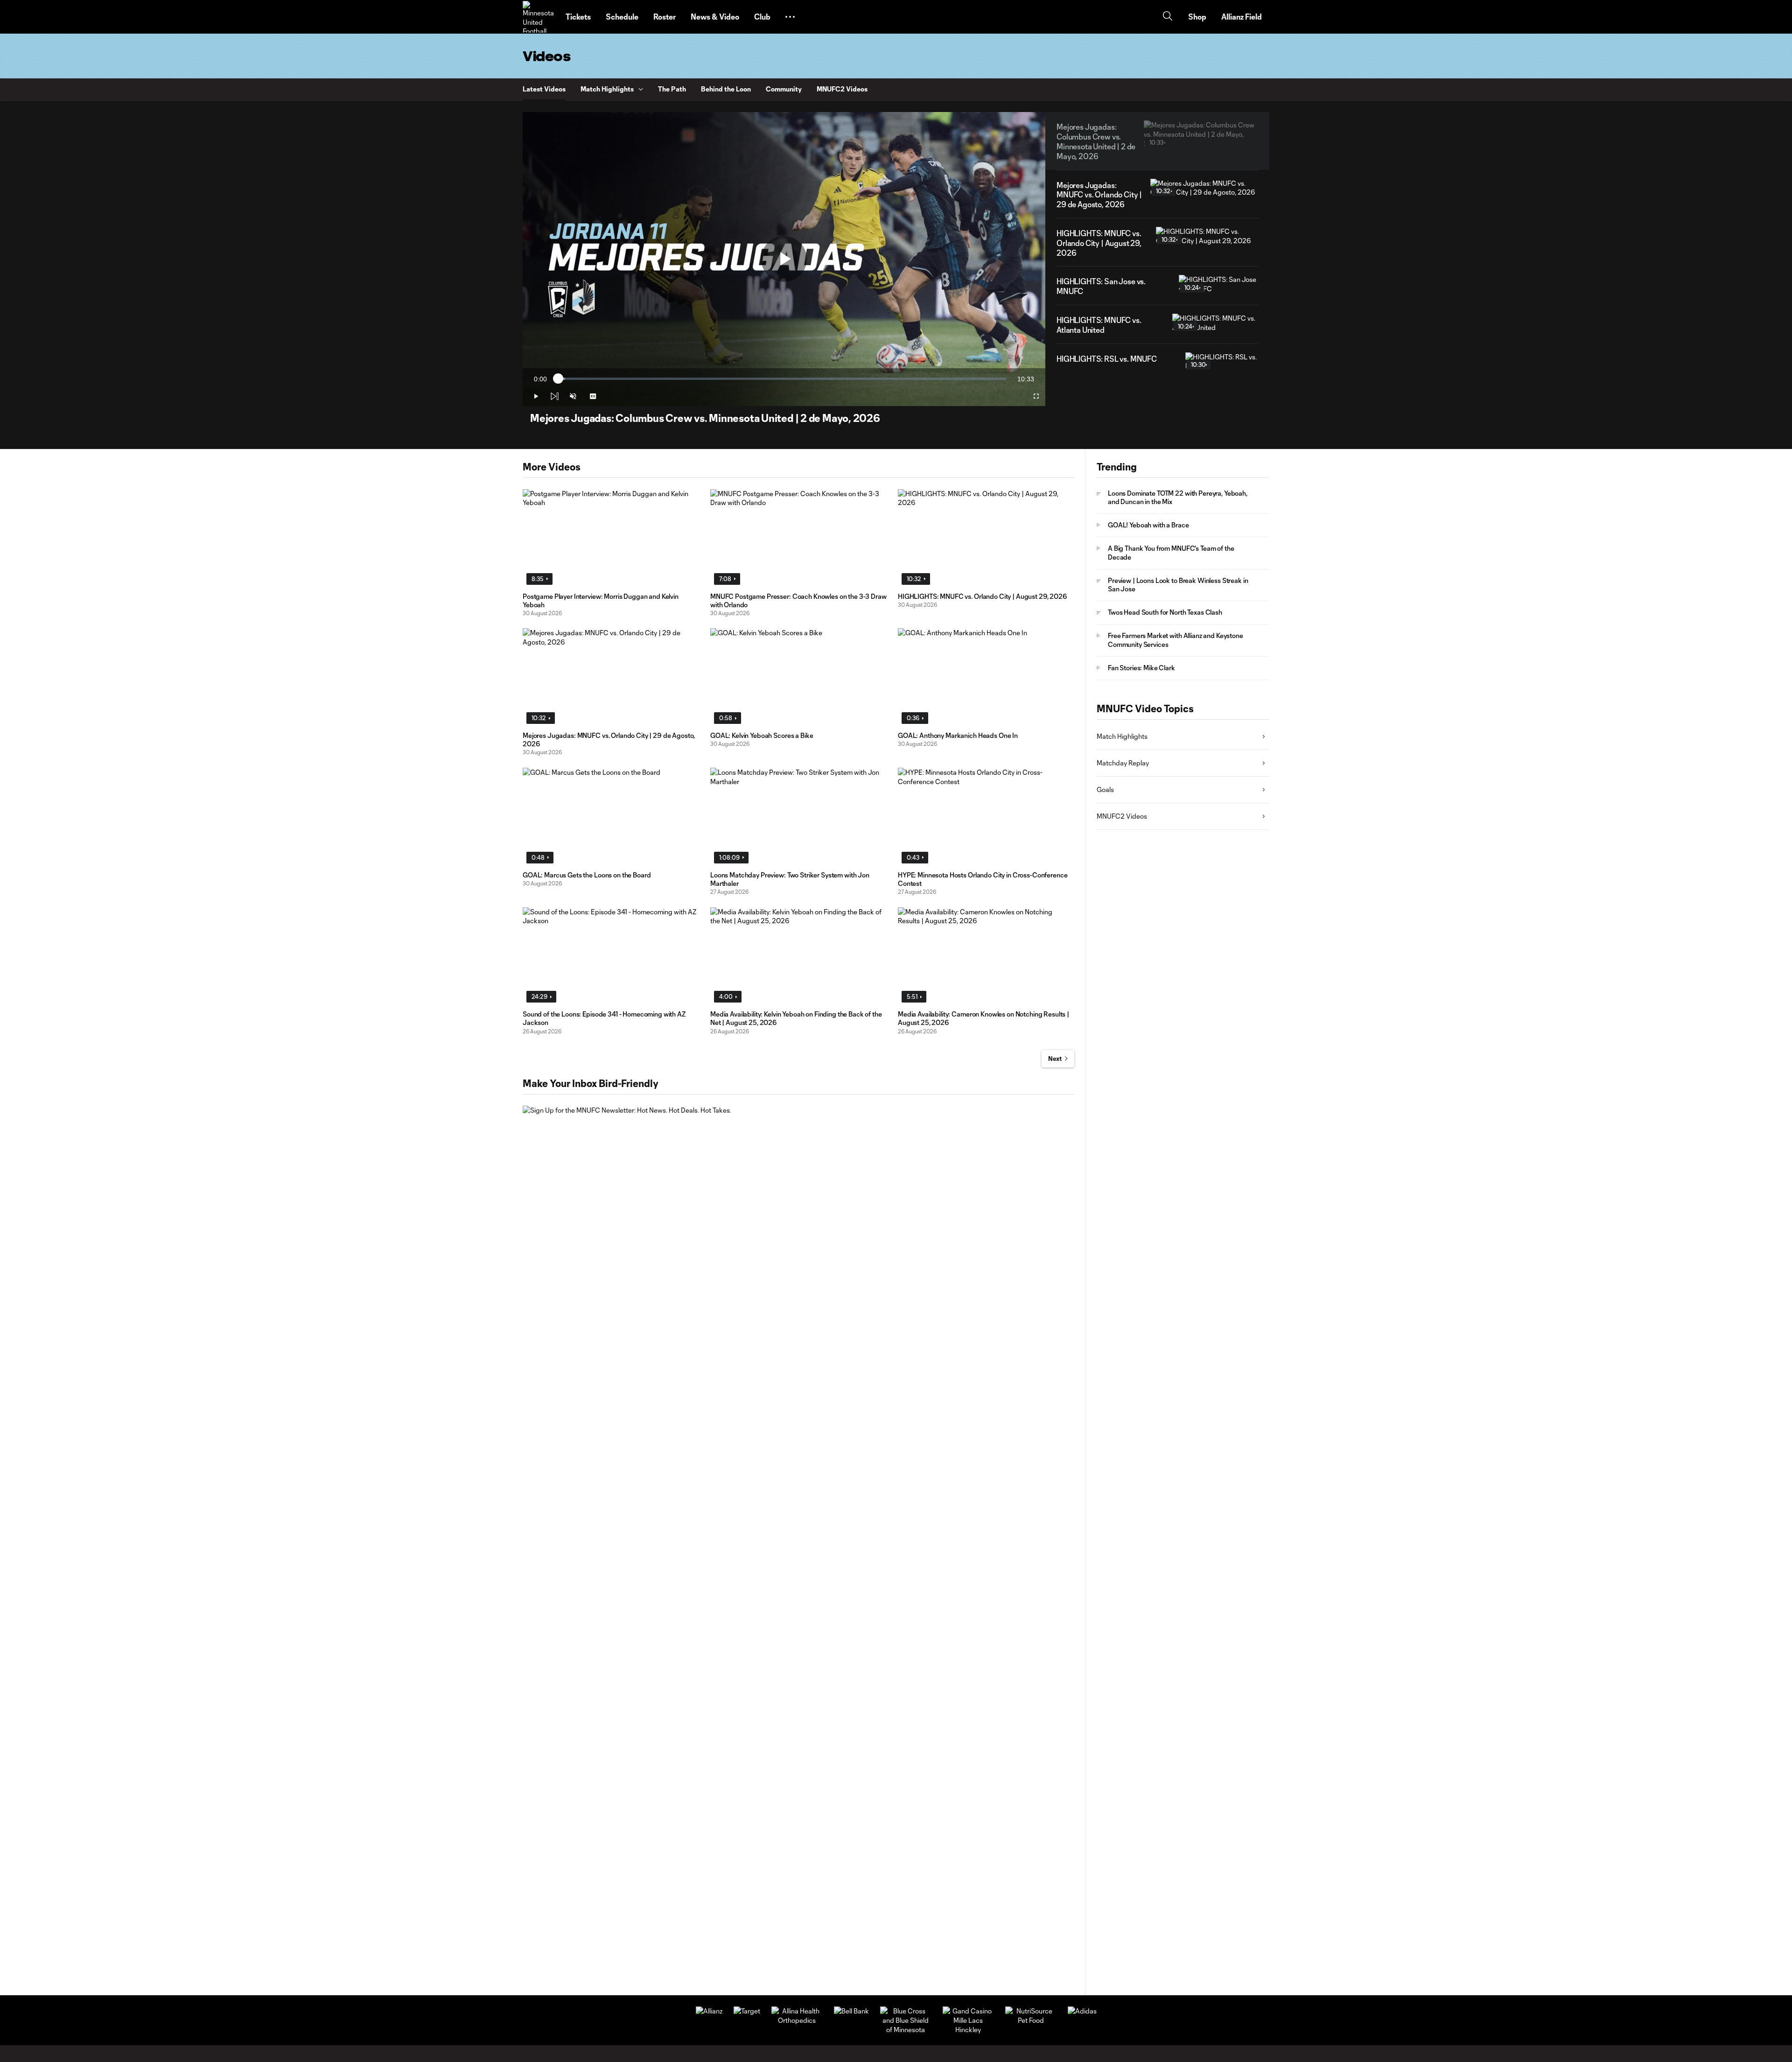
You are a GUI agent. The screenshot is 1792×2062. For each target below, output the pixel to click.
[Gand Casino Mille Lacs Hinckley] (968, 2030)
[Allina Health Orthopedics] (797, 2020)
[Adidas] (1082, 2011)
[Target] (747, 2011)
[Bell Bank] (851, 2011)
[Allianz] (709, 2011)
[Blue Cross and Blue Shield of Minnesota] (906, 2030)
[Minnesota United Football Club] (539, 17)
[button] (790, 17)
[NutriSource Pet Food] (1031, 2020)
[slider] (782, 379)
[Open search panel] (1168, 17)
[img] (554, 396)
